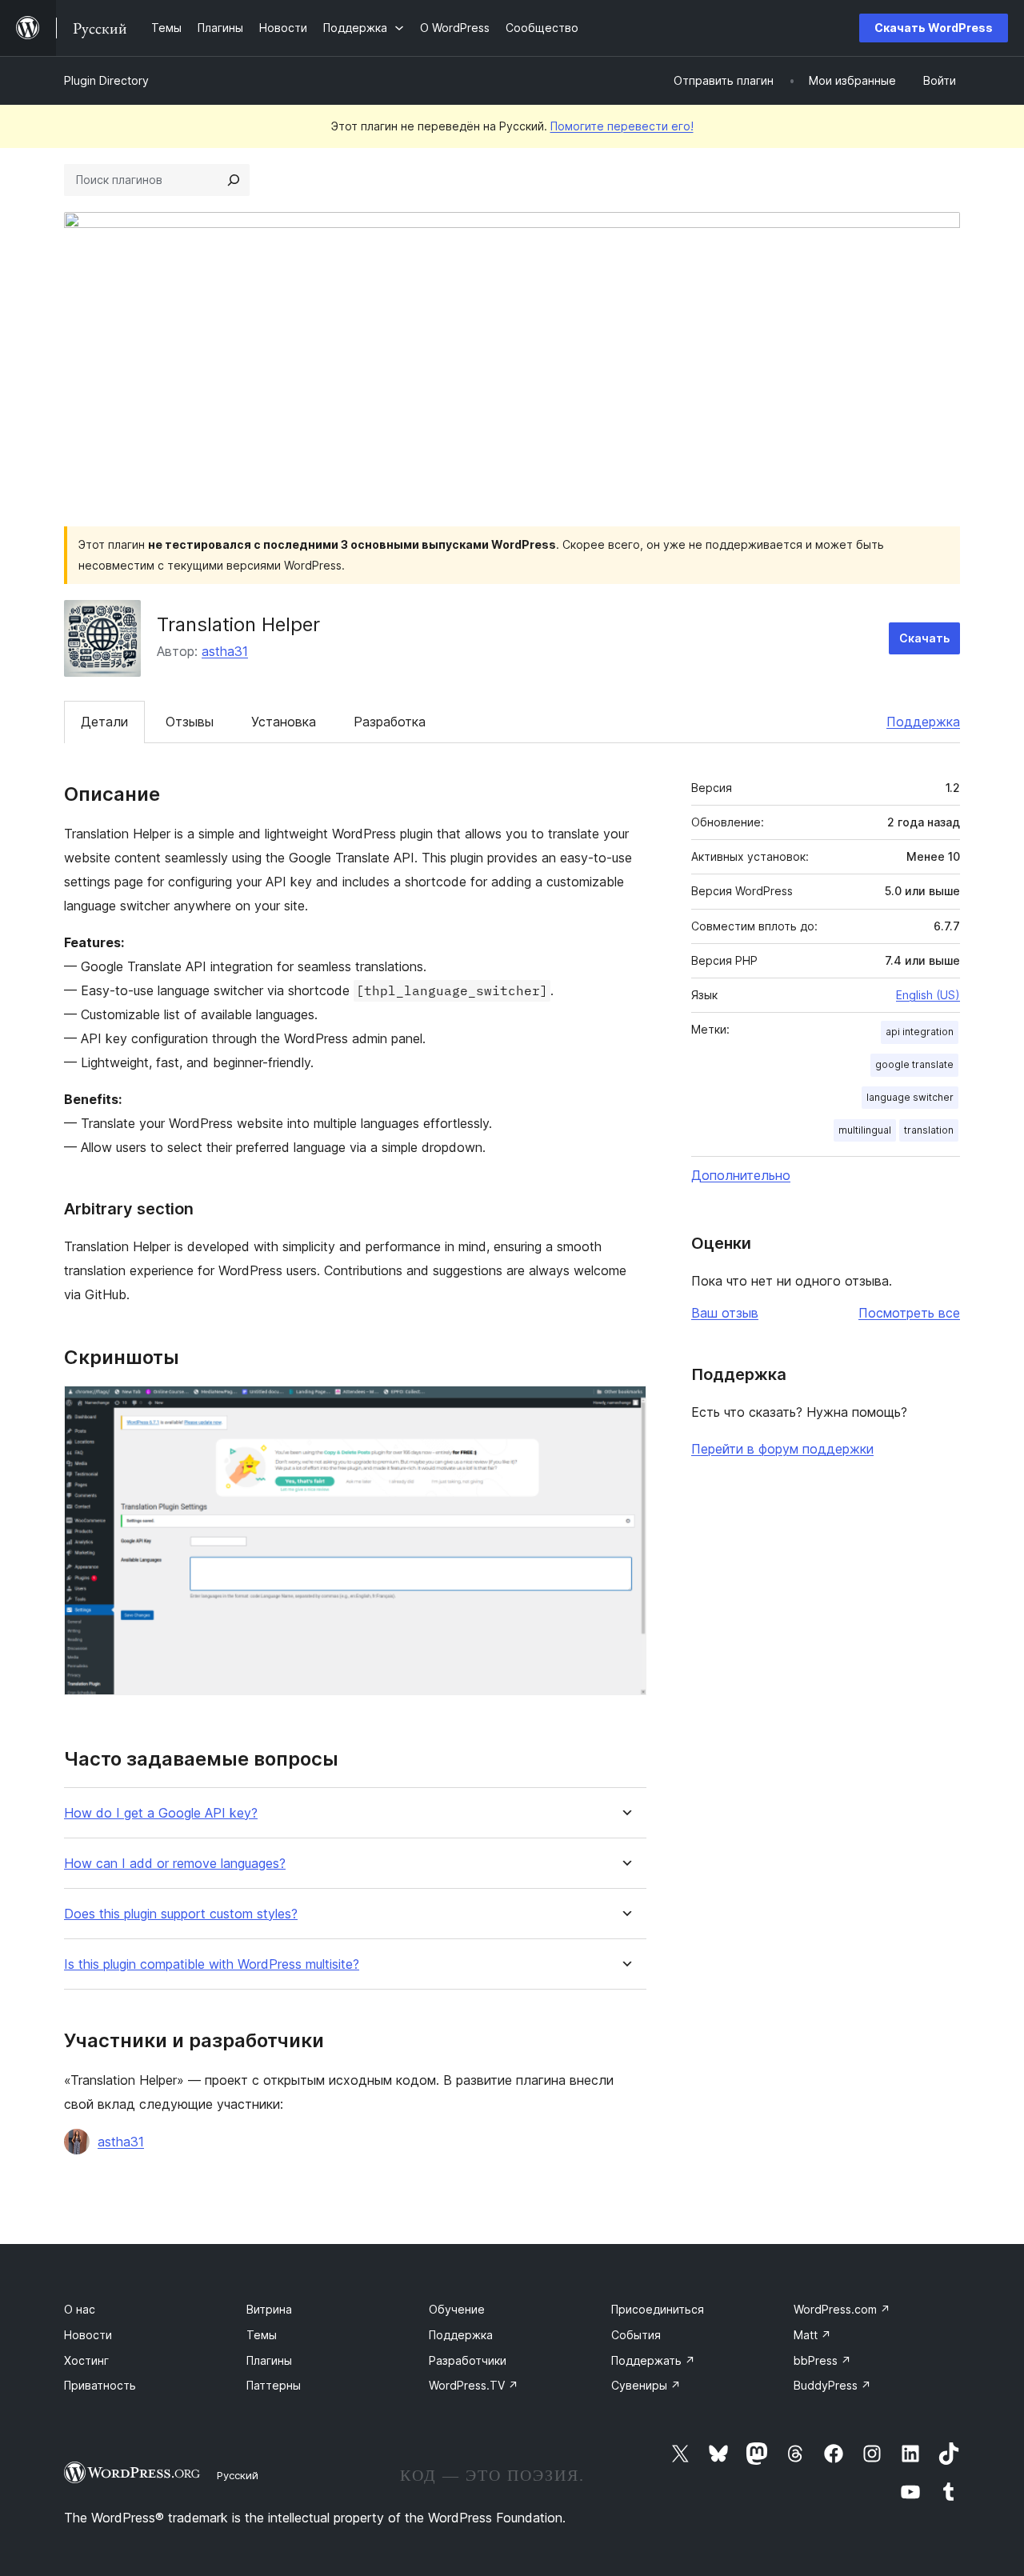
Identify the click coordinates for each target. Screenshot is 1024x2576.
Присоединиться (658, 2309)
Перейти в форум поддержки (782, 1449)
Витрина (269, 2309)
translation (929, 1130)
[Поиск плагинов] (234, 180)
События (636, 2335)
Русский (238, 2475)
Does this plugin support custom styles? (181, 1914)
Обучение (457, 2309)
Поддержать (653, 2360)
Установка (284, 722)
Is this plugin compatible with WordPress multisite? (212, 1964)
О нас (80, 2309)
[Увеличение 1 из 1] (625, 1407)
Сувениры (646, 2385)
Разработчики (468, 2360)
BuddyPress (832, 2385)
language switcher (910, 1097)
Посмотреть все (909, 1313)
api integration (920, 1032)
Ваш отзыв (725, 1313)
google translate (914, 1064)
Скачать (924, 638)
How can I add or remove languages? (175, 1864)
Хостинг (86, 2360)
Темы (262, 2335)
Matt (812, 2335)
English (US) (928, 995)
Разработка (390, 722)
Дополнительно (741, 1175)
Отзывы (190, 722)
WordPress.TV (474, 2385)
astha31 (225, 651)
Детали (104, 722)
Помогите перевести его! (622, 126)
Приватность (100, 2385)
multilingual (865, 1130)
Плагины (269, 2360)
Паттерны (274, 2385)
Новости (88, 2335)
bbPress (822, 2360)
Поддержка (923, 722)
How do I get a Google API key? (161, 1813)
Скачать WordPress (934, 28)
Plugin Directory (106, 80)
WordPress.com (842, 2309)
